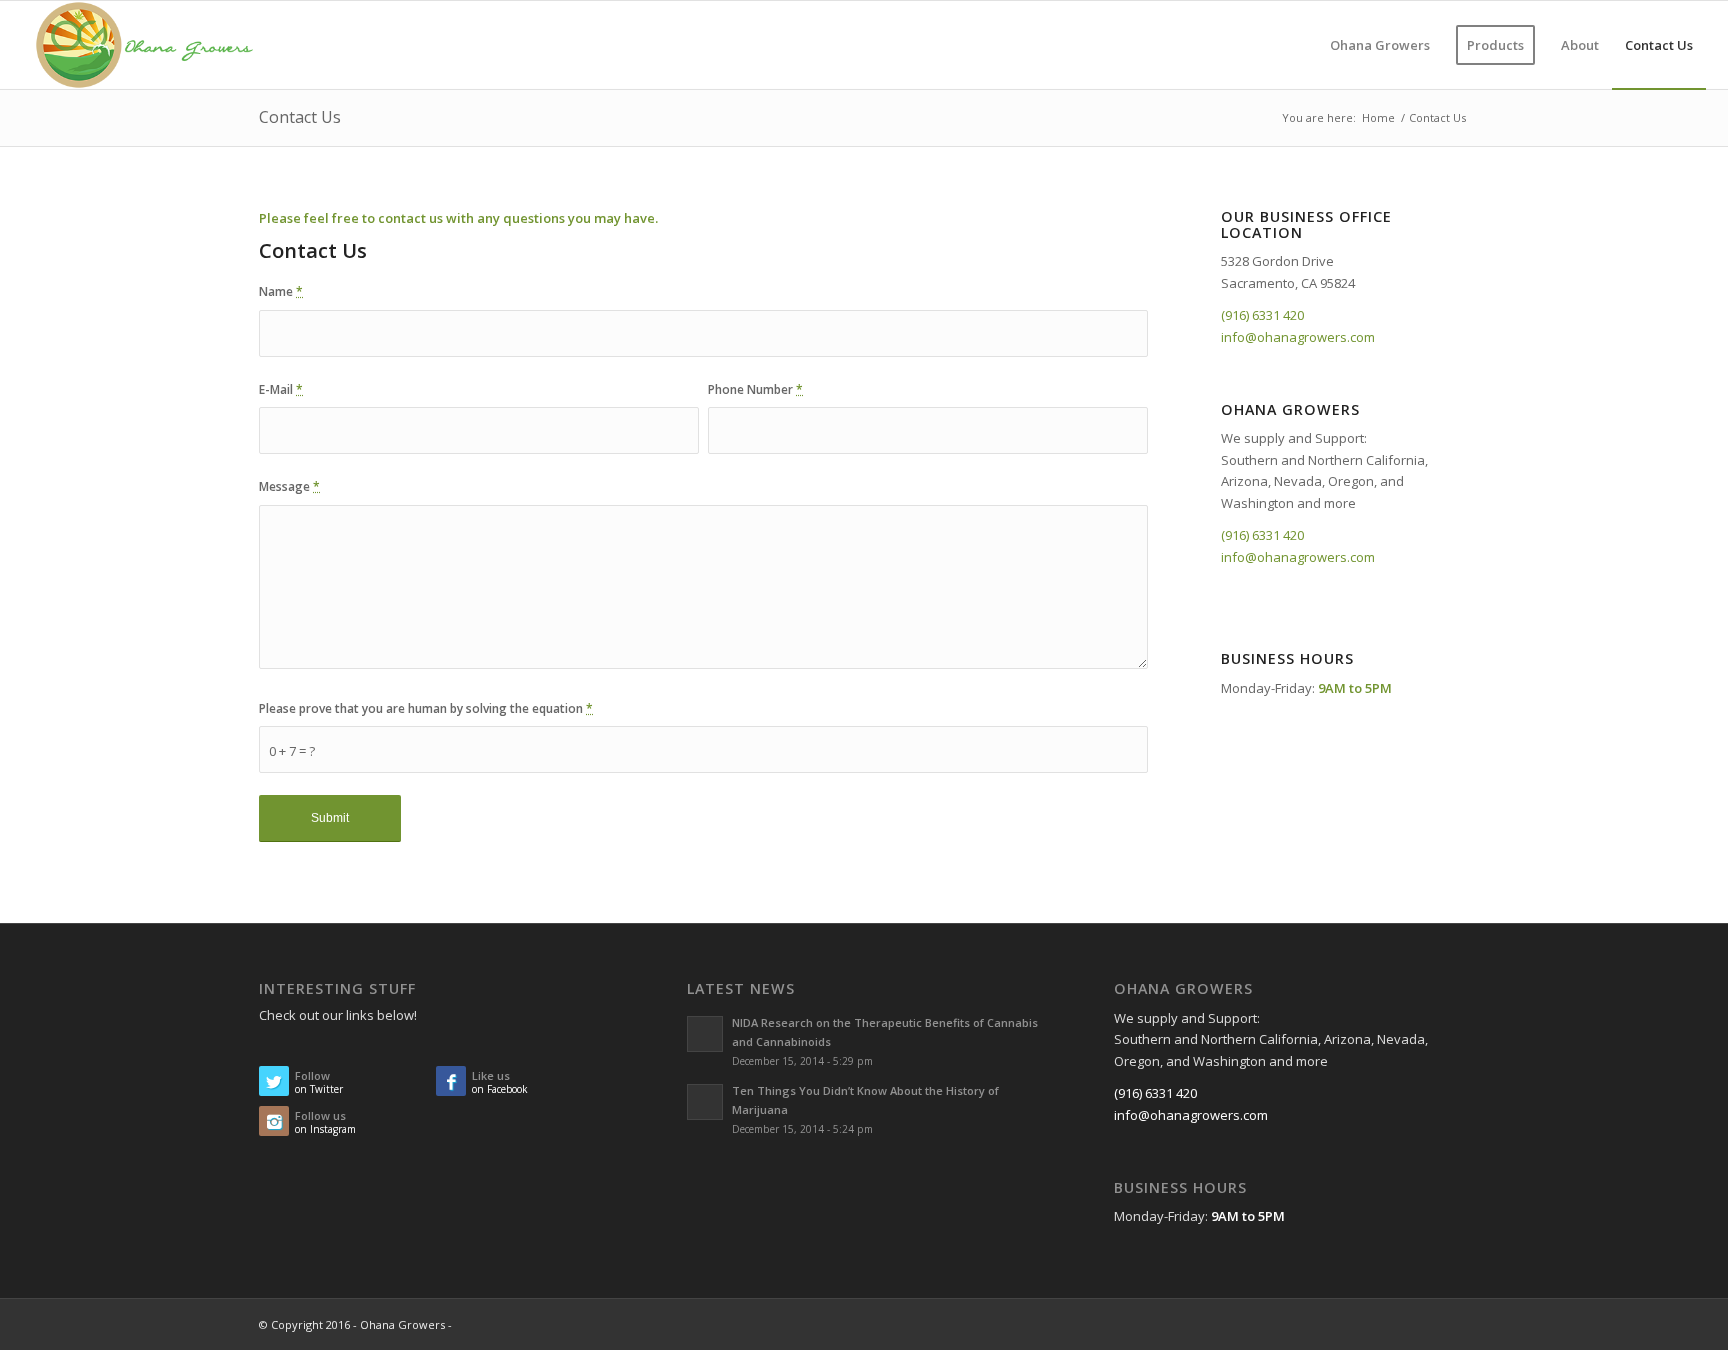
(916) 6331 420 (1262, 315)
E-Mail (281, 389)
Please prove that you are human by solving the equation (426, 708)
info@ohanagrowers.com (1298, 337)
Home (1378, 117)
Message (289, 486)
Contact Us (300, 117)
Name (281, 291)
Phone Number (755, 389)
